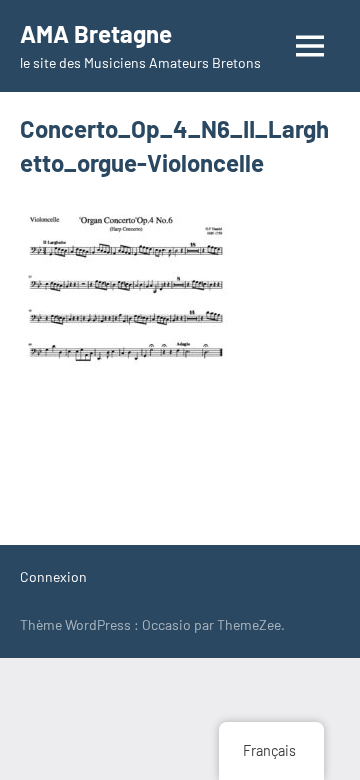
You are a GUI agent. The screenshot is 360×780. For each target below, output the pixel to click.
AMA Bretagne (96, 33)
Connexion (53, 576)
